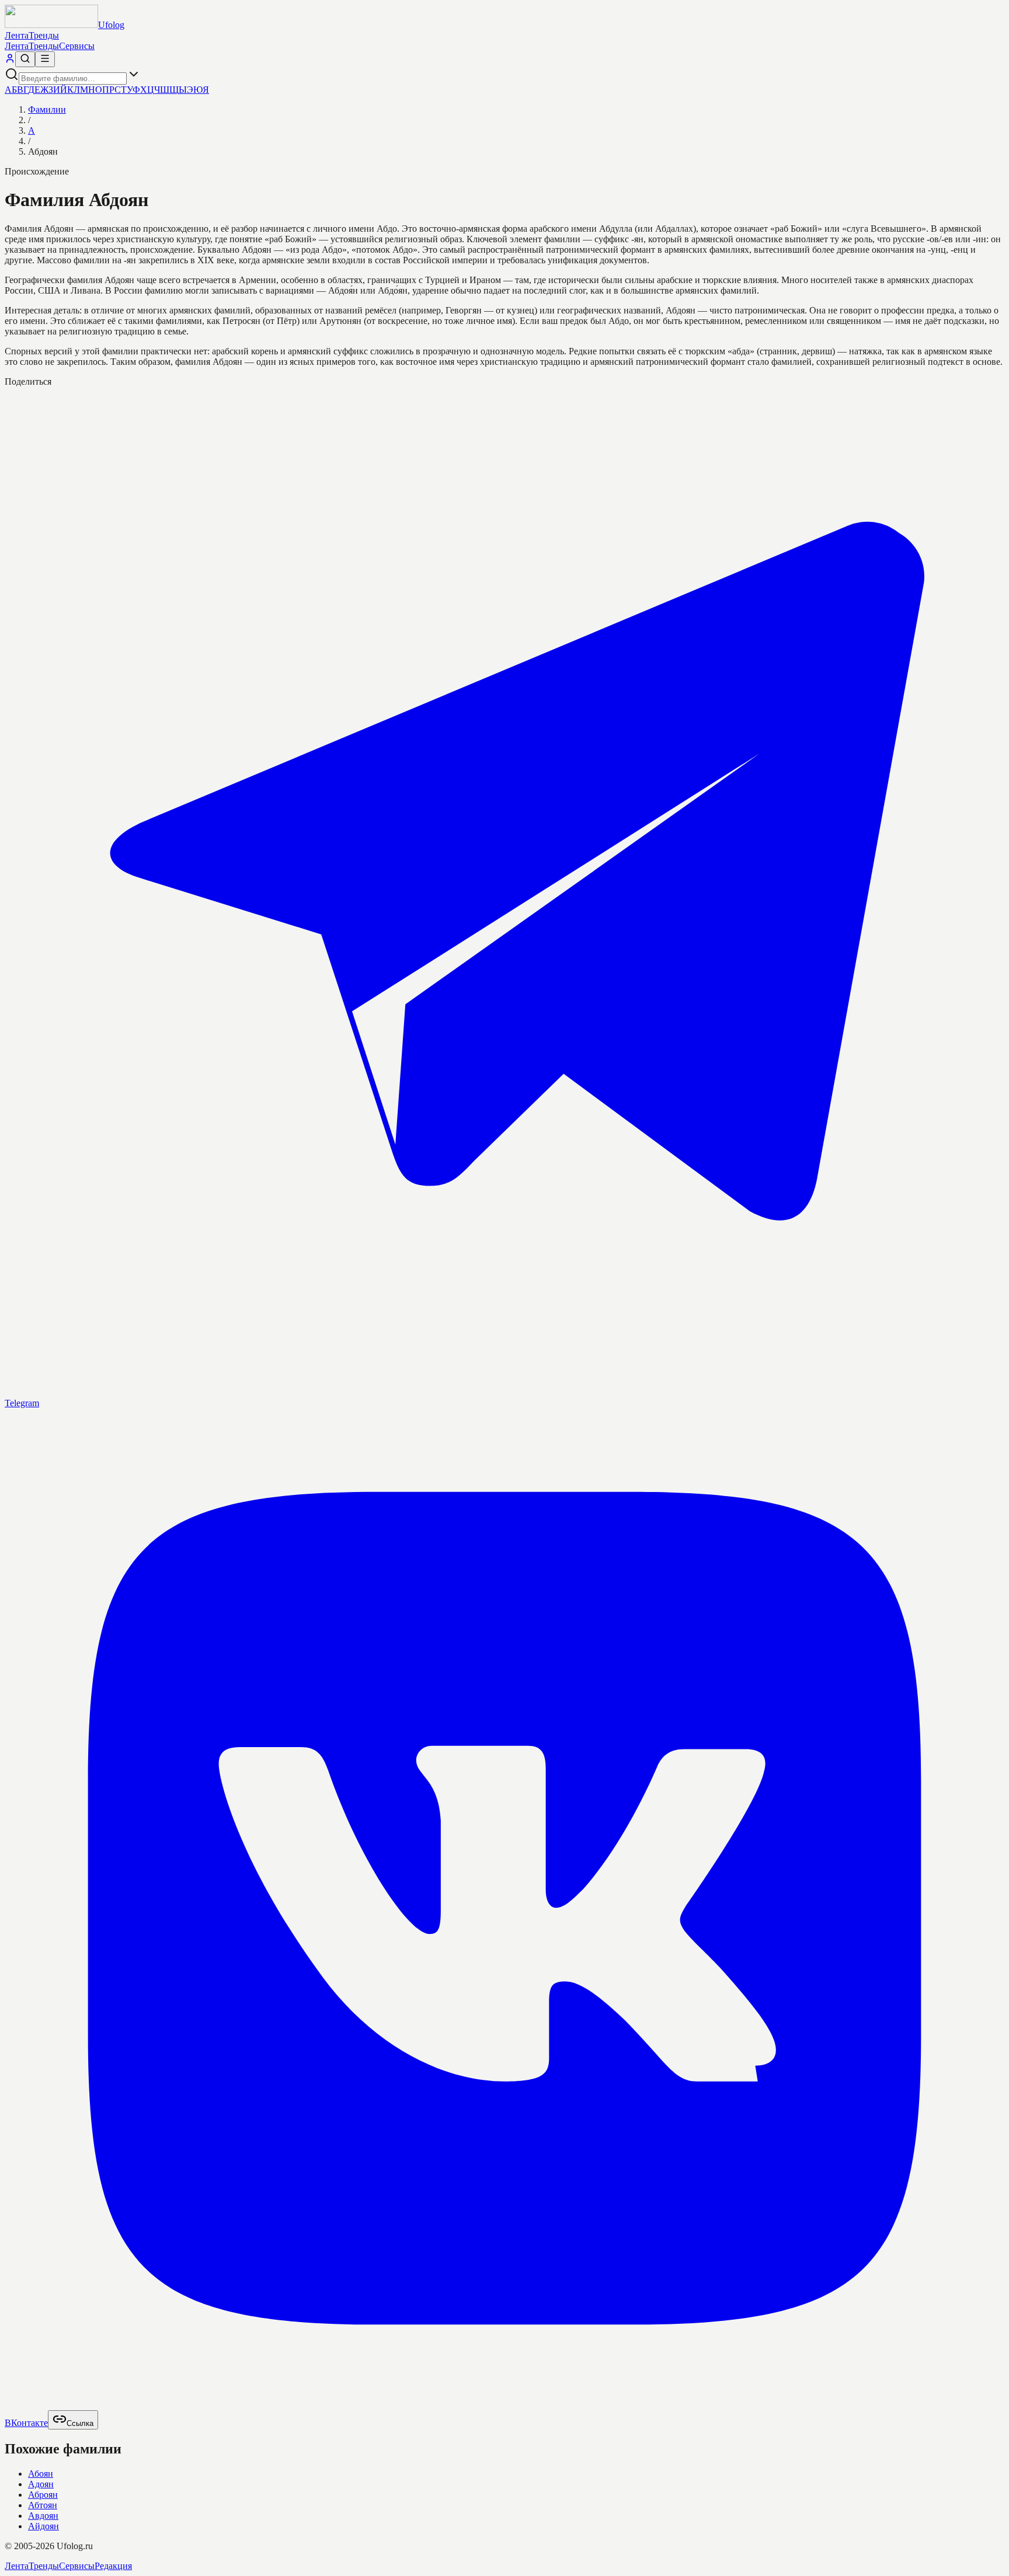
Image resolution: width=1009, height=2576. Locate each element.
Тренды (44, 35)
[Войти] (10, 60)
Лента (17, 35)
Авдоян (43, 2516)
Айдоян (44, 2526)
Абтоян (43, 2505)
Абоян (41, 2474)
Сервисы (77, 46)
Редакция (113, 2566)
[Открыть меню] (45, 59)
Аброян (43, 2495)
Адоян (41, 2484)
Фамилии (47, 109)
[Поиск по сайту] (25, 59)
